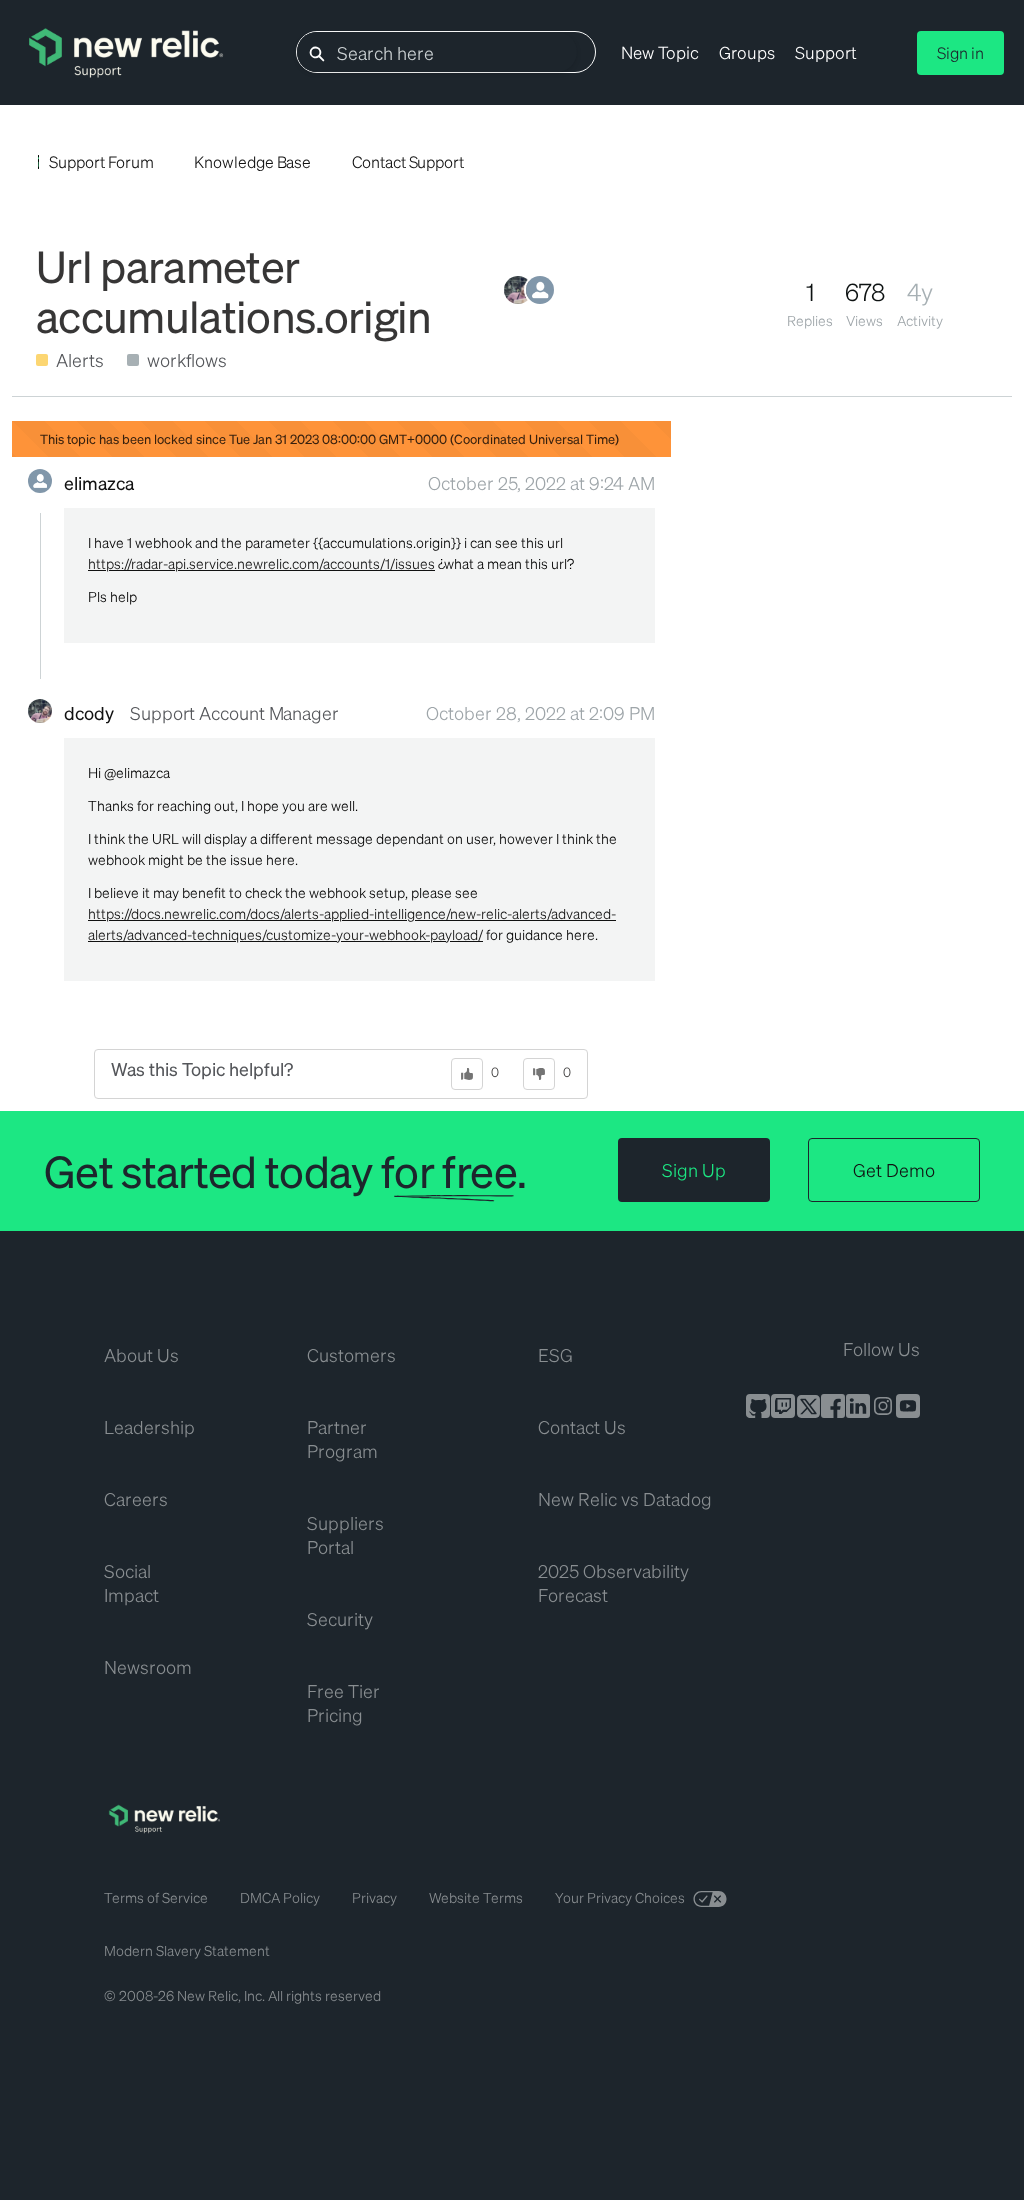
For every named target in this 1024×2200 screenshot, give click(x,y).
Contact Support (408, 161)
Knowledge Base (252, 161)
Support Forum (101, 161)
